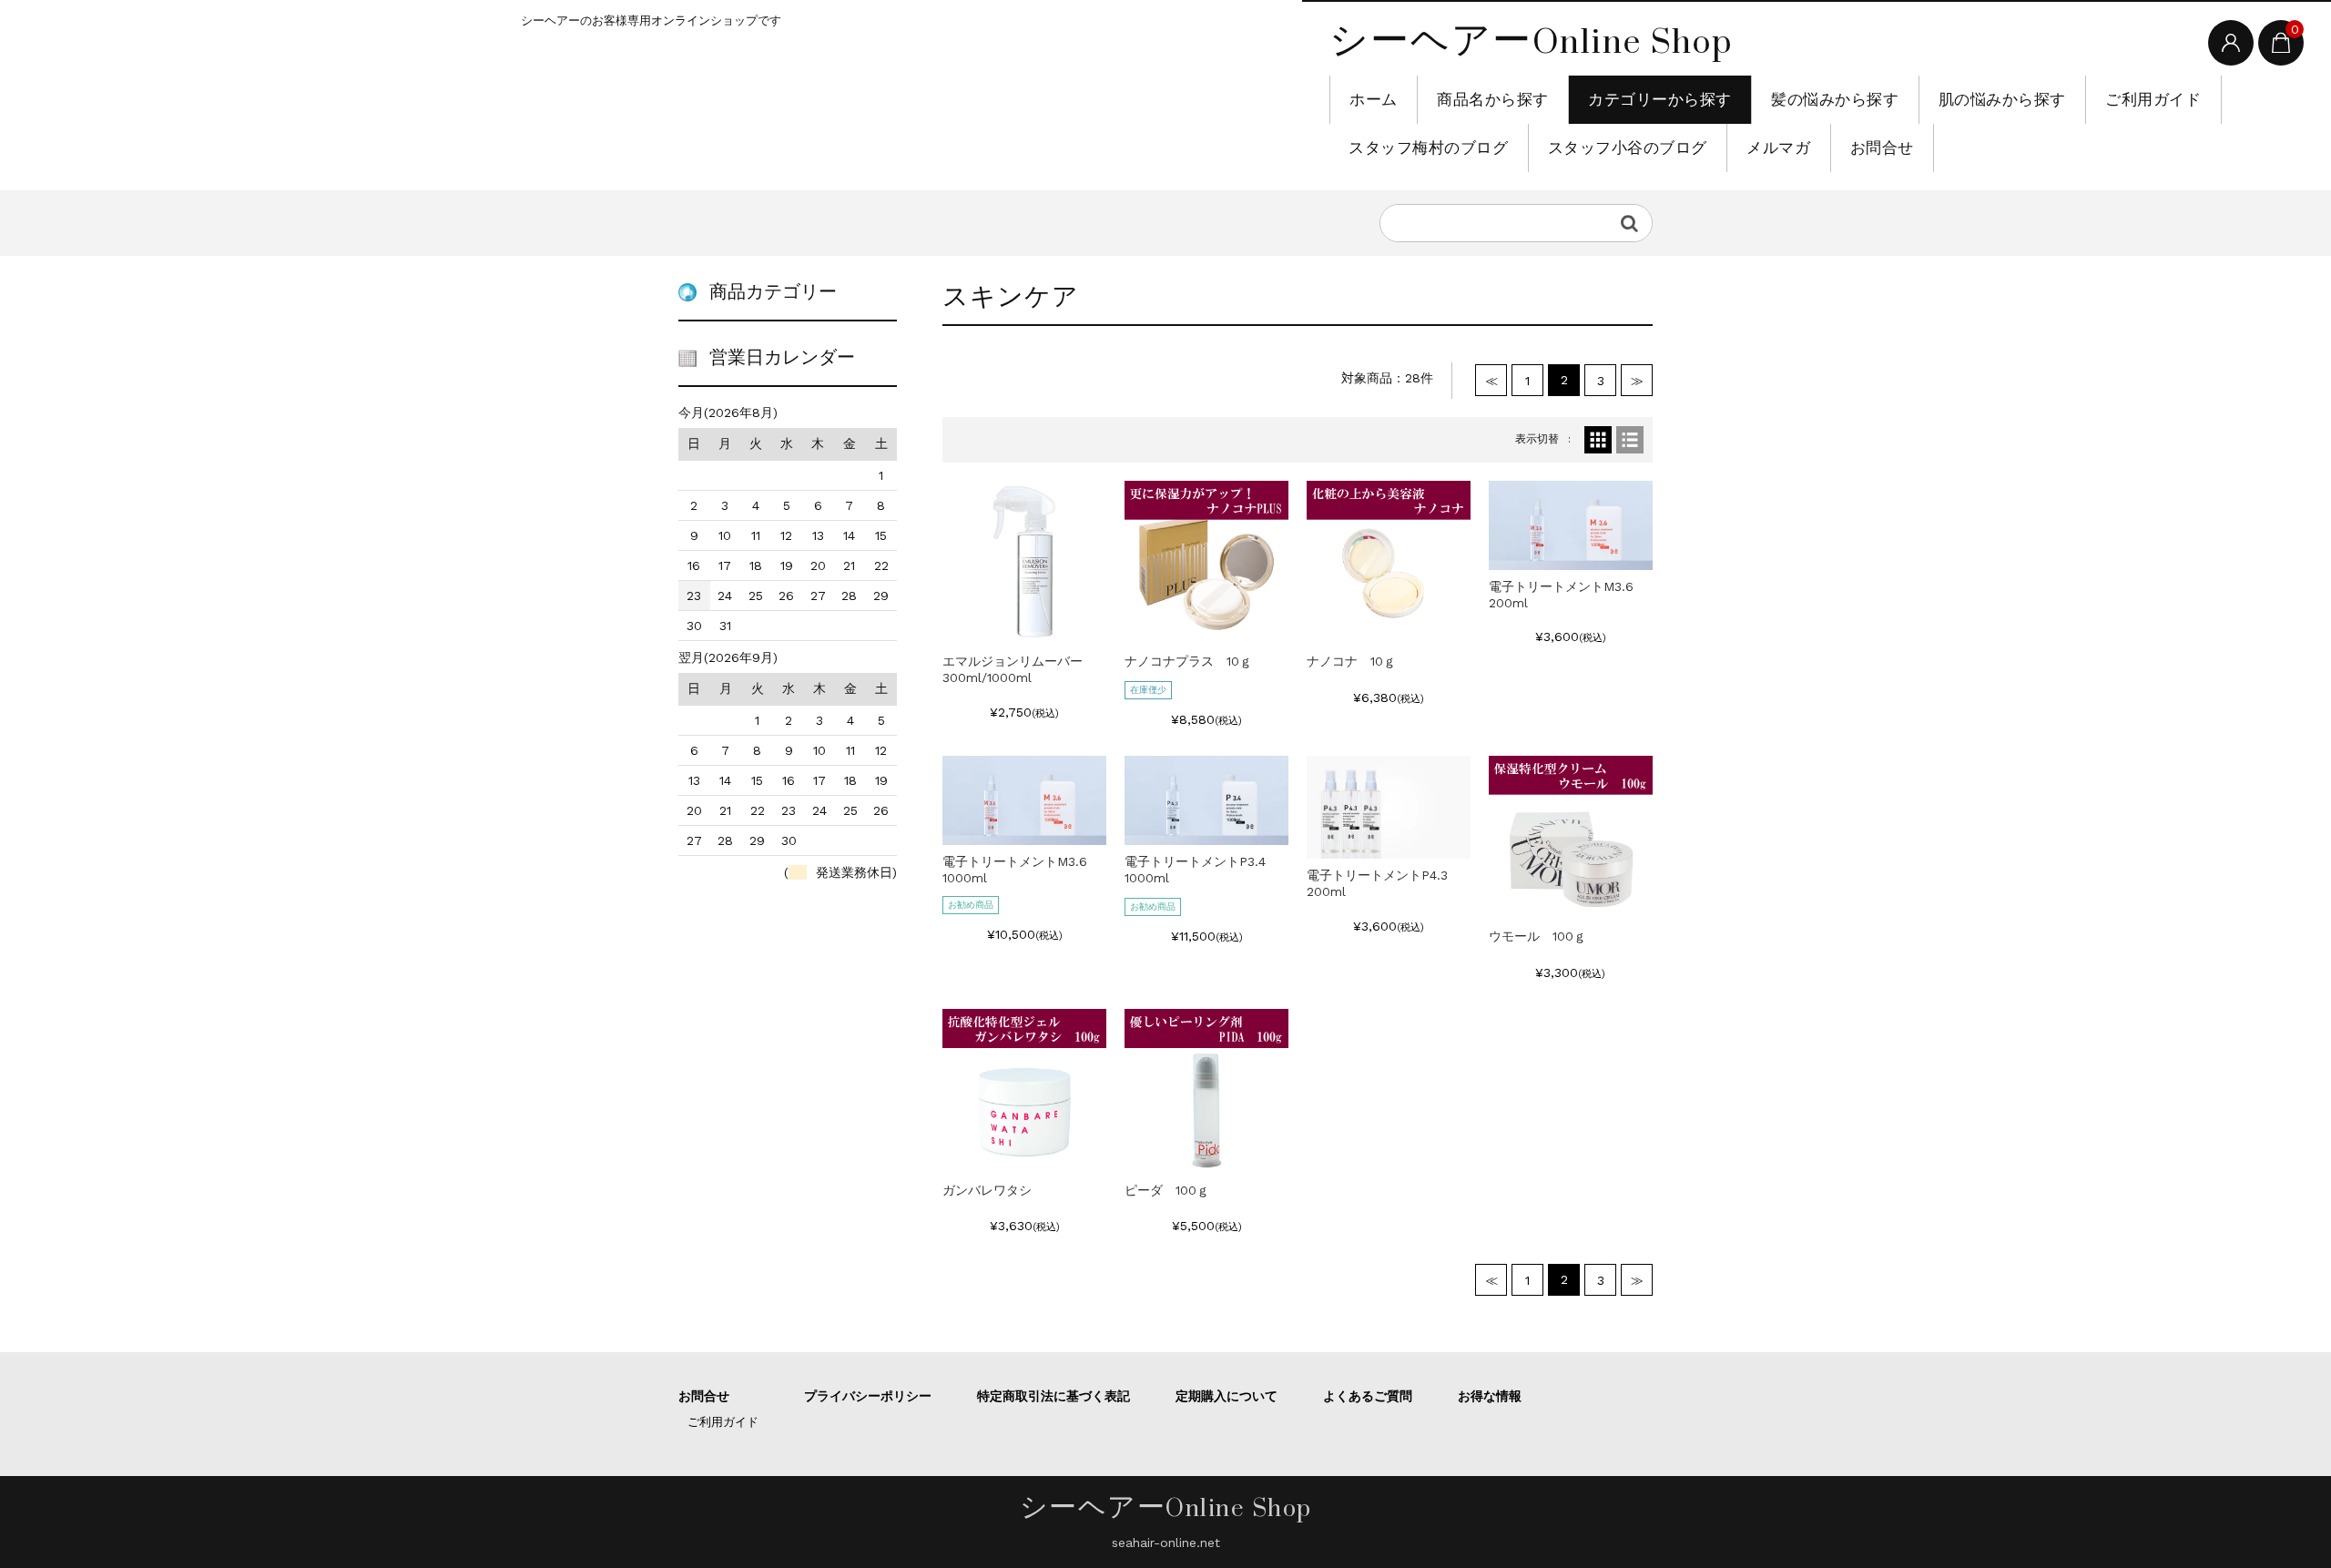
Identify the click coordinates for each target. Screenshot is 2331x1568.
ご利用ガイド (2153, 99)
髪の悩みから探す (1835, 99)
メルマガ (1778, 148)
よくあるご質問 (1368, 1396)
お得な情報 (1490, 1396)
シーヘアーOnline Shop (1531, 41)
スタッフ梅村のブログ (1428, 148)
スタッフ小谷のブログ (1628, 148)
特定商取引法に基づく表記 (1054, 1396)
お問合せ (1882, 148)
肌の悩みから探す (2002, 99)
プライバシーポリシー (868, 1396)
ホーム (1374, 99)
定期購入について (1227, 1396)
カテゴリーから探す (1660, 99)
